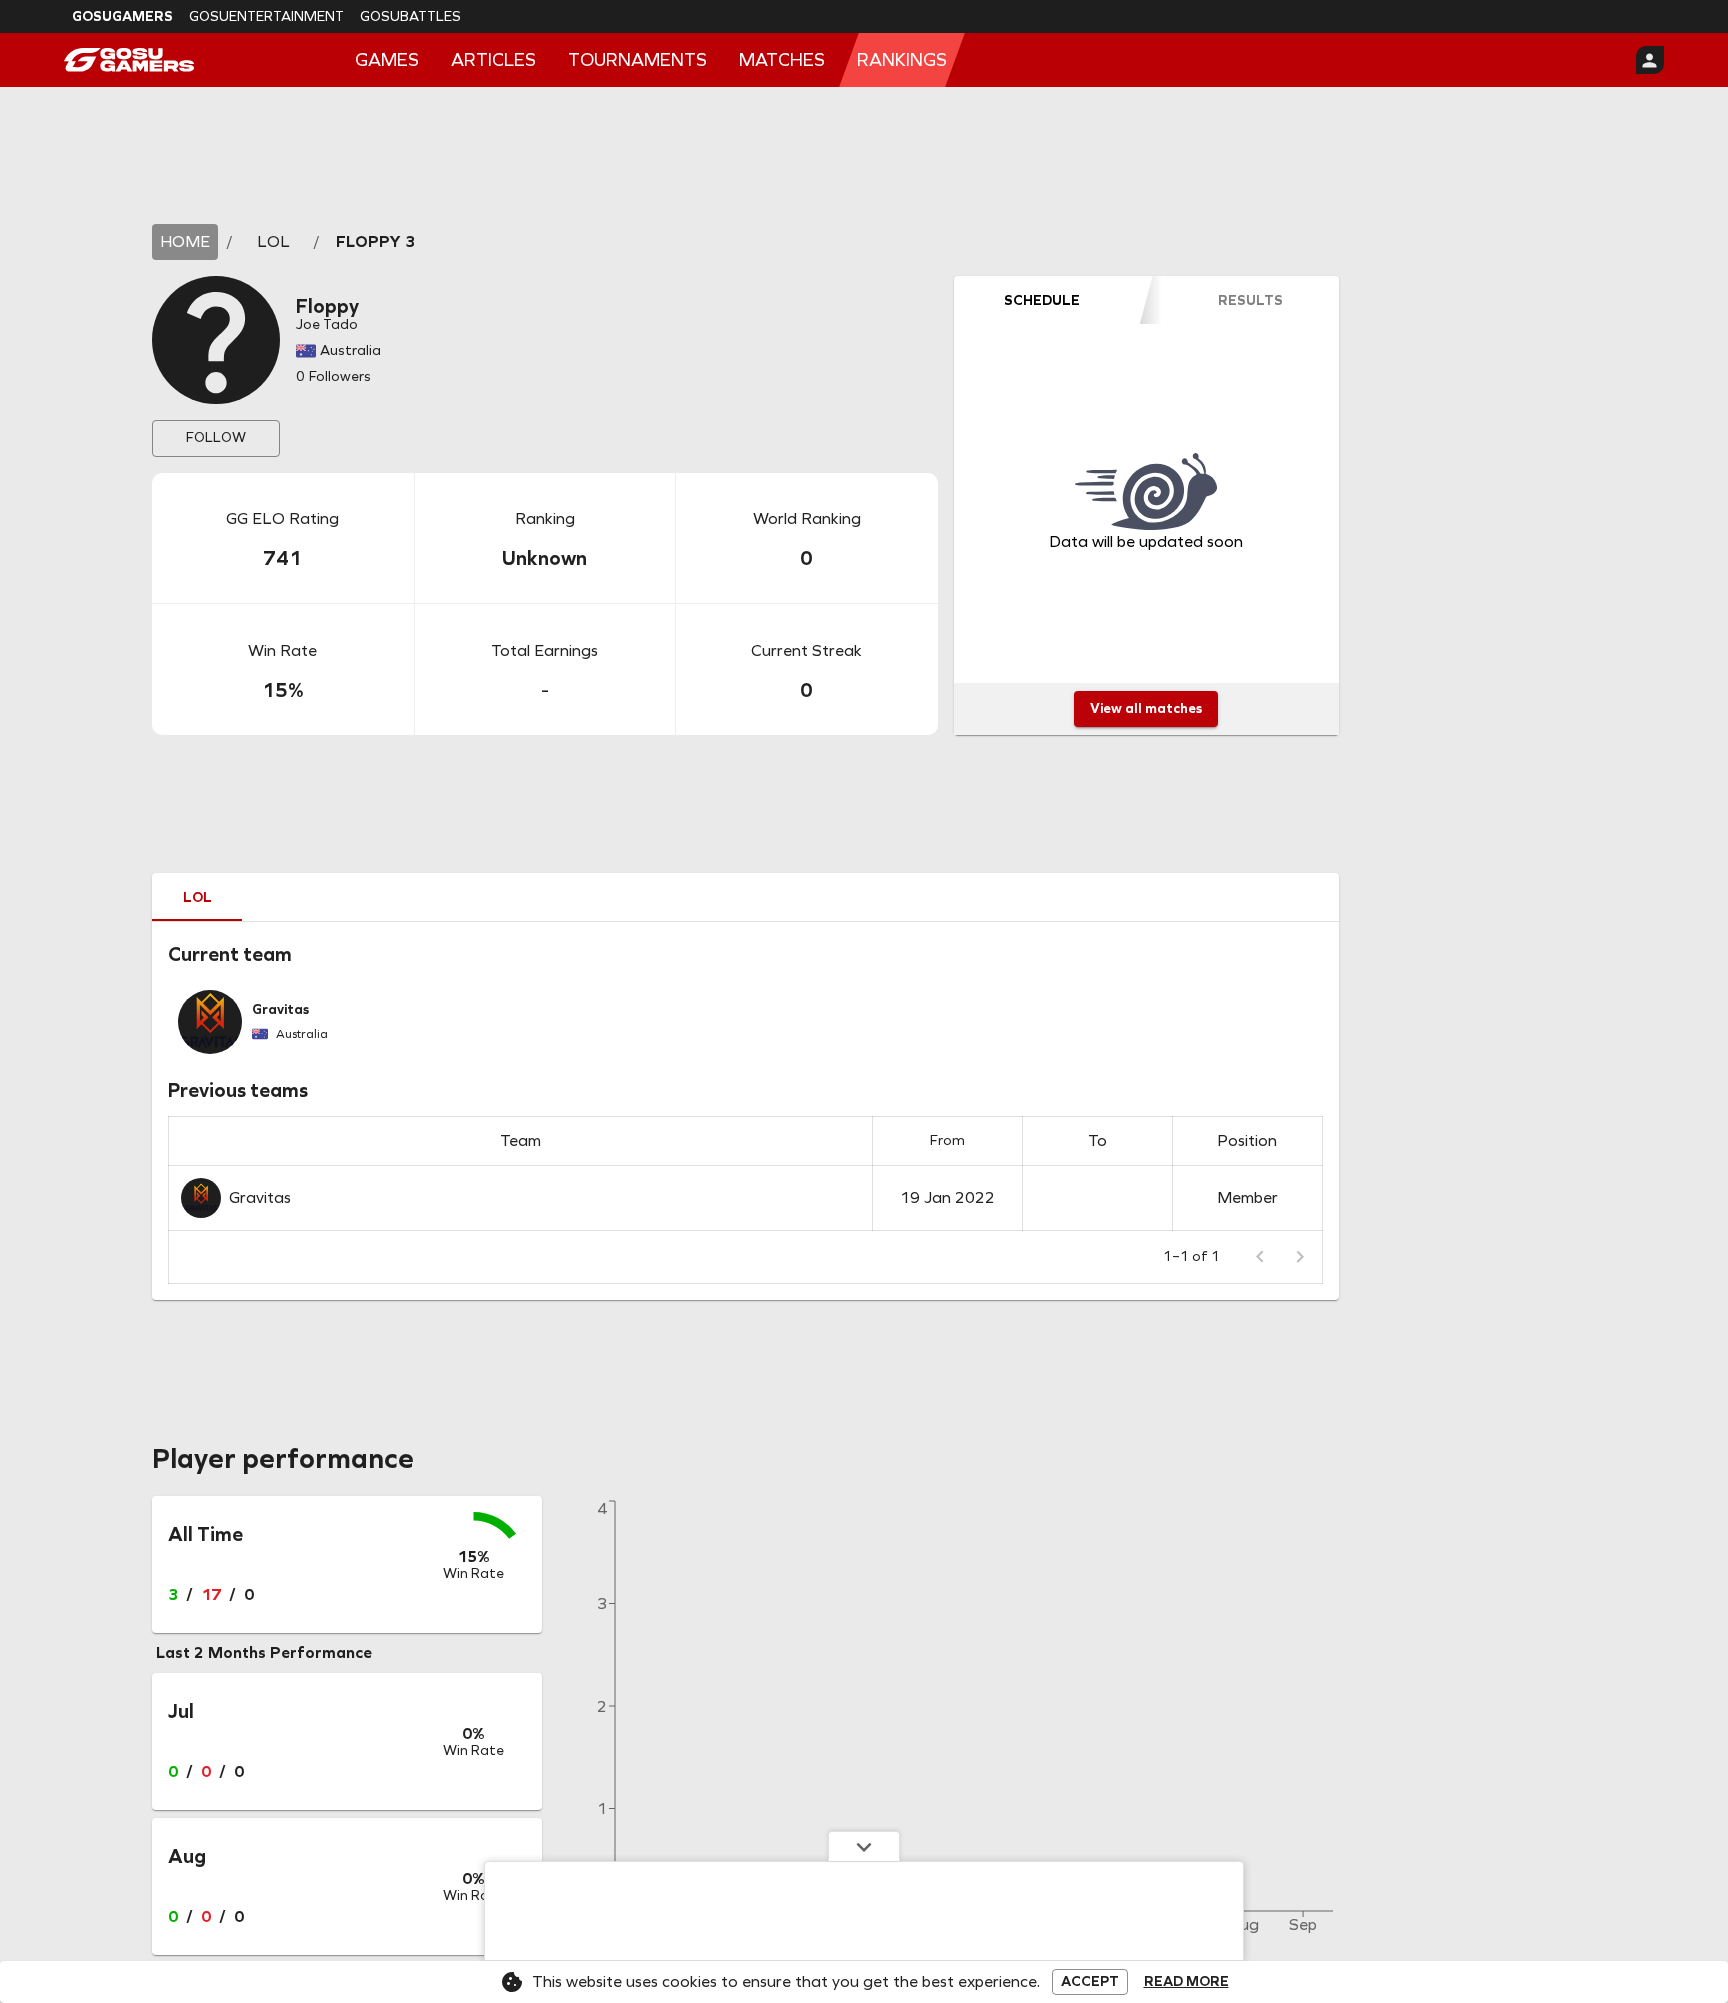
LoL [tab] (197, 897)
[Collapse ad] (864, 1846)
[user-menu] (1650, 60)
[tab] (1042, 300)
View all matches (1146, 708)
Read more (1186, 1982)
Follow (216, 437)
